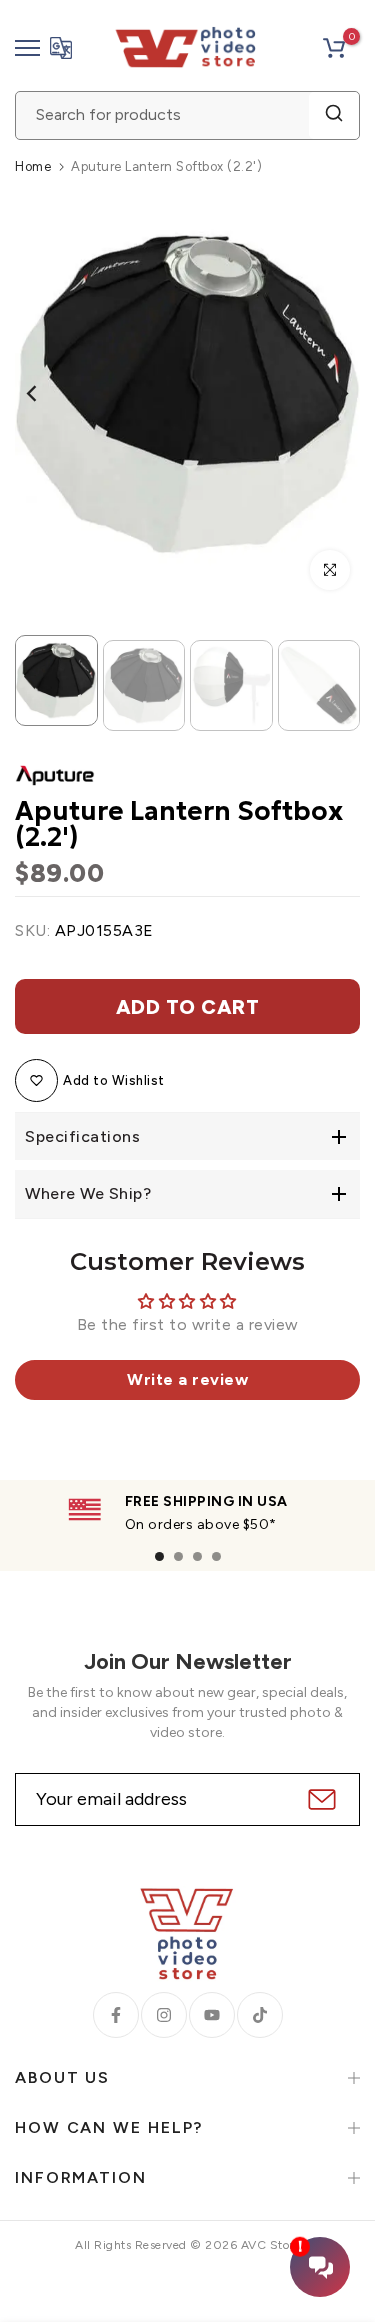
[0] (334, 48)
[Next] (330, 393)
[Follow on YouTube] (212, 2015)
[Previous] (45, 393)
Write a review (187, 1379)
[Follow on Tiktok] (260, 2015)
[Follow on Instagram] (164, 2015)
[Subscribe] (319, 1799)
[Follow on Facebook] (116, 2015)
